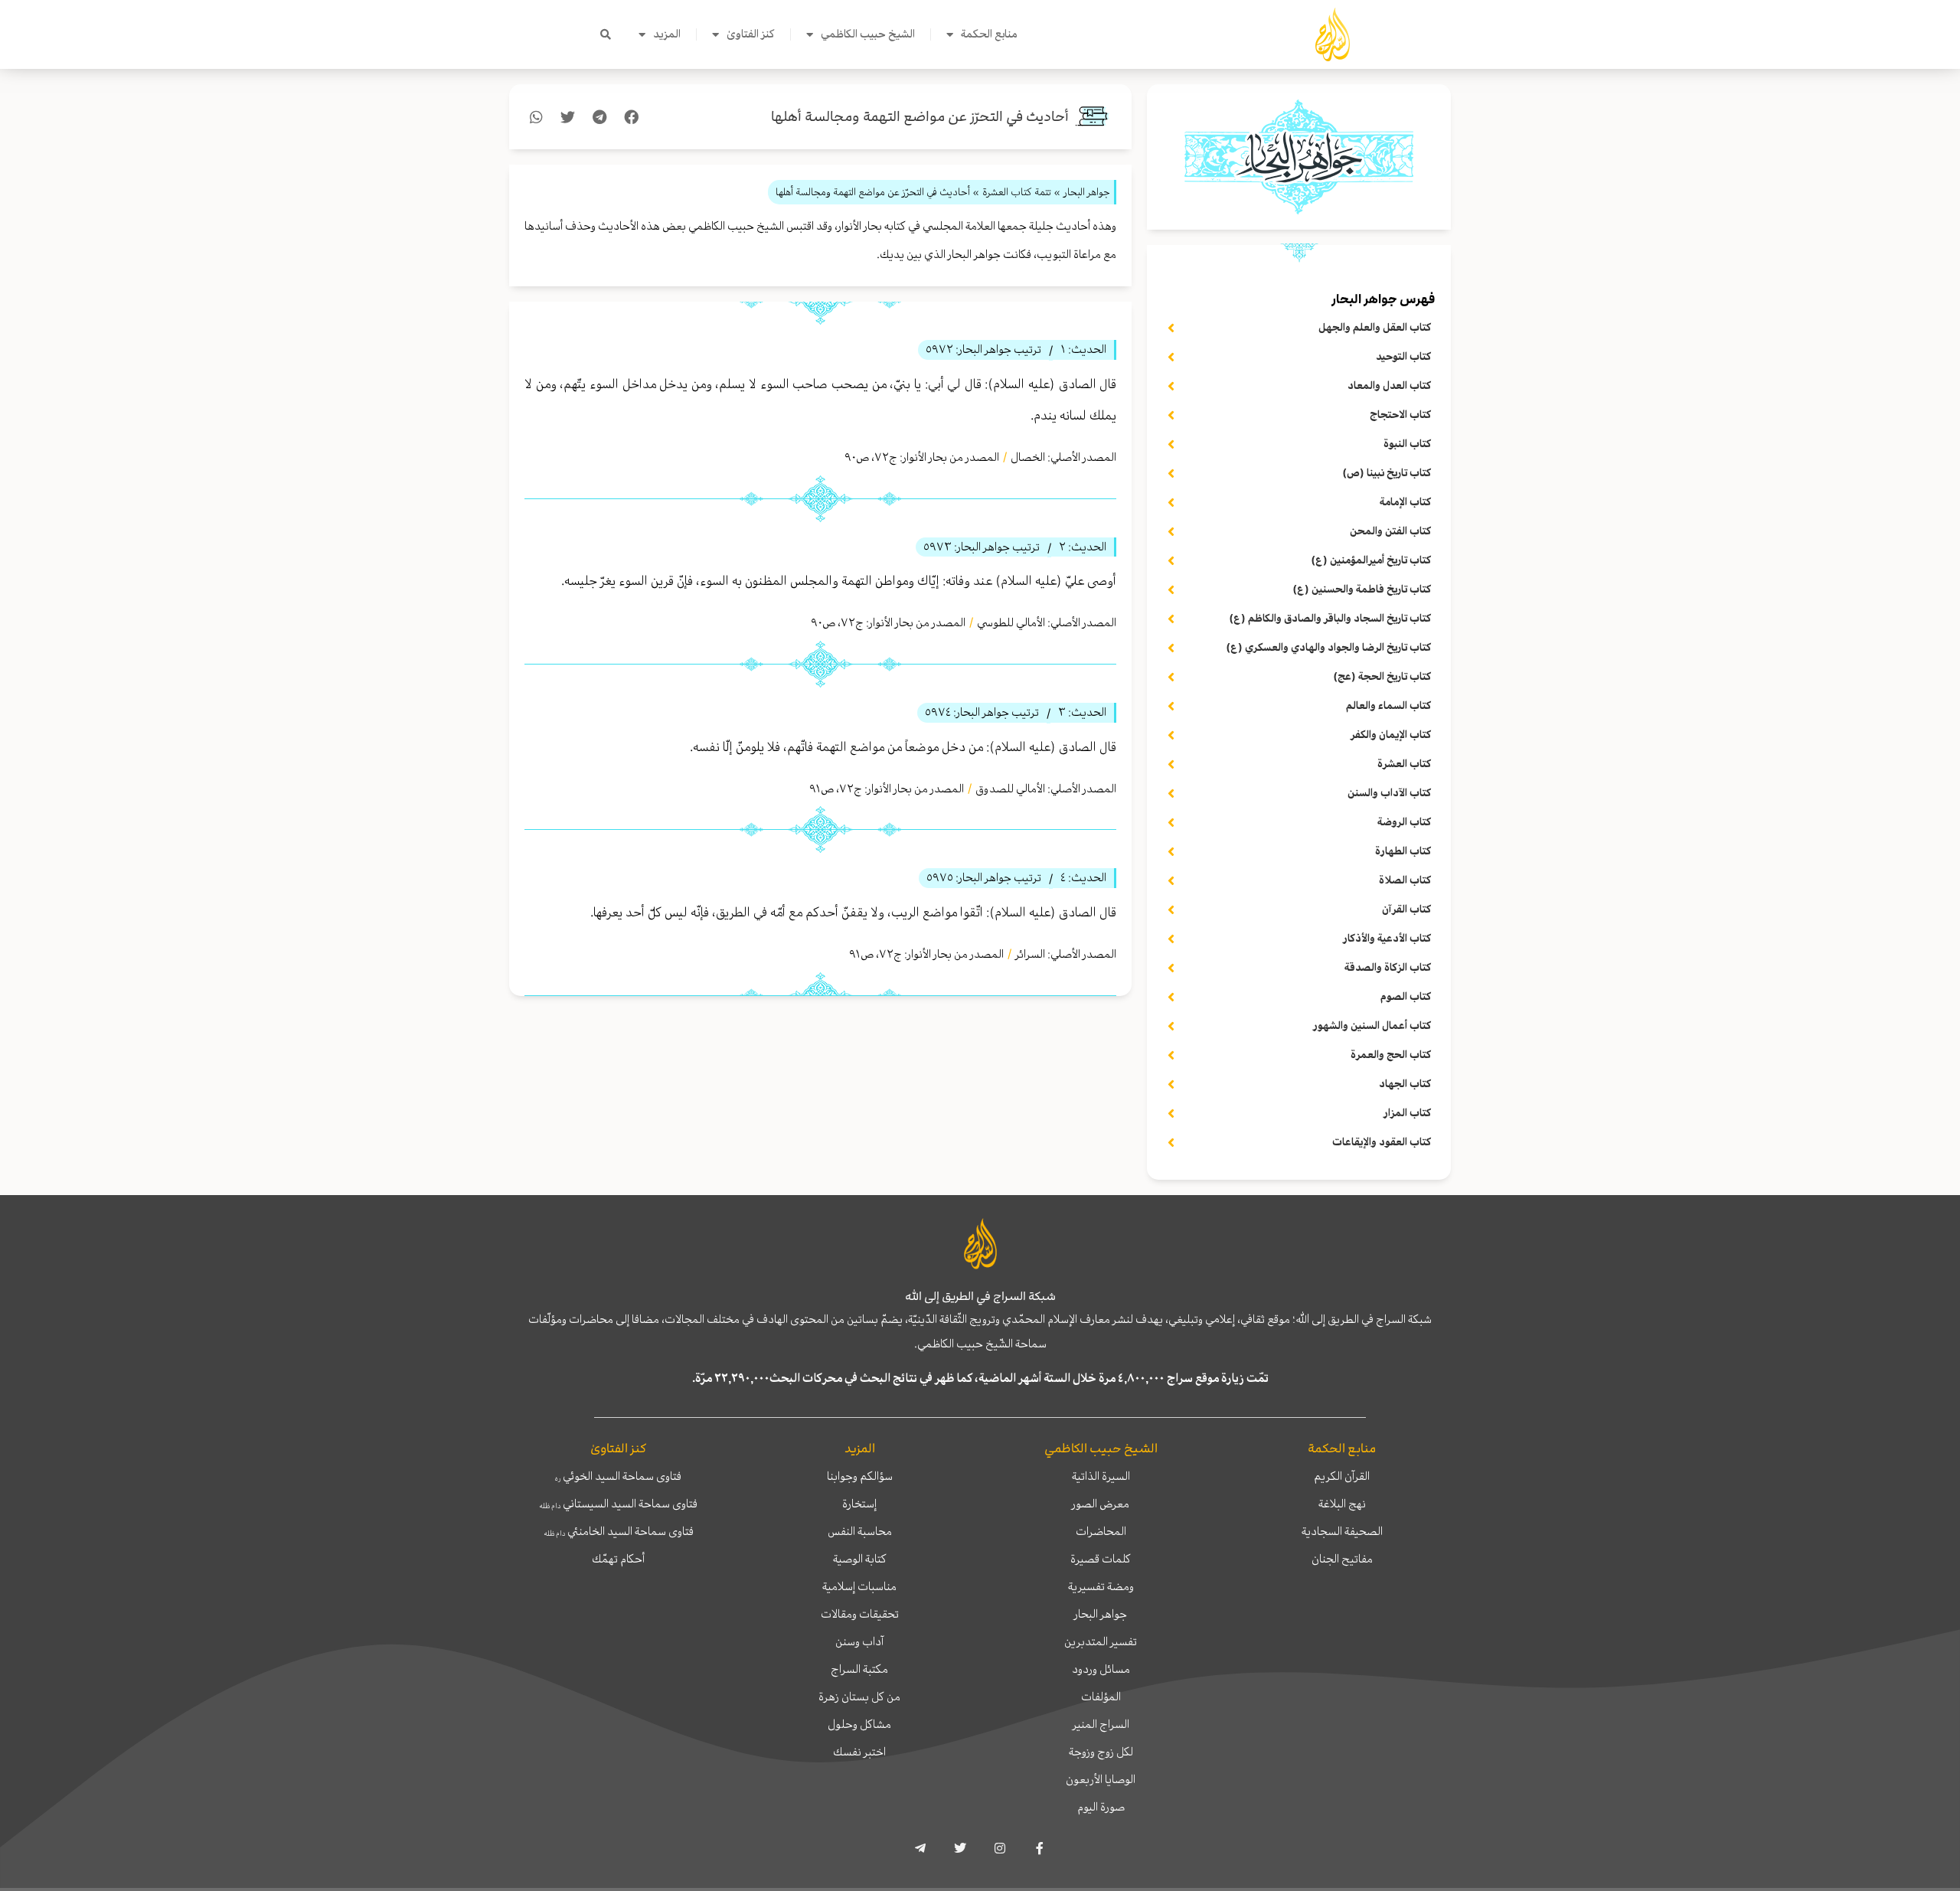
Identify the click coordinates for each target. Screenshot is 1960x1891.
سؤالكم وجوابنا (860, 1476)
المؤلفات (1101, 1697)
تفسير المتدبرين (1101, 1641)
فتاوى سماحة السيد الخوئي (618, 1476)
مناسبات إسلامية (859, 1586)
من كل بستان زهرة (859, 1697)
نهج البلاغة (1342, 1504)
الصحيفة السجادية (1342, 1531)
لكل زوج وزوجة (1101, 1752)
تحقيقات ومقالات (860, 1614)
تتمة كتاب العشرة (1017, 192)
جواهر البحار (1101, 1614)
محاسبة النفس (860, 1531)
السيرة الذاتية (1101, 1476)
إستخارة (859, 1504)
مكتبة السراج (859, 1669)
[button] (606, 34)
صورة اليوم (1101, 1807)
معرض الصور (1101, 1504)
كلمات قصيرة (1101, 1559)
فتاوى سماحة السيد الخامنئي (619, 1531)
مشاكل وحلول (859, 1724)
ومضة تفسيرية (1101, 1586)
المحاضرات (1101, 1531)
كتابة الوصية (860, 1559)
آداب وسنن (859, 1641)
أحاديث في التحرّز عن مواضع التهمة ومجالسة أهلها (920, 117)
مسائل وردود (1101, 1669)
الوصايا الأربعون (1101, 1779)
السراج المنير (1101, 1724)
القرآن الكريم (1342, 1476)
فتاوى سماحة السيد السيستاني (618, 1504)
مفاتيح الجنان (1342, 1559)
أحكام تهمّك (618, 1559)
